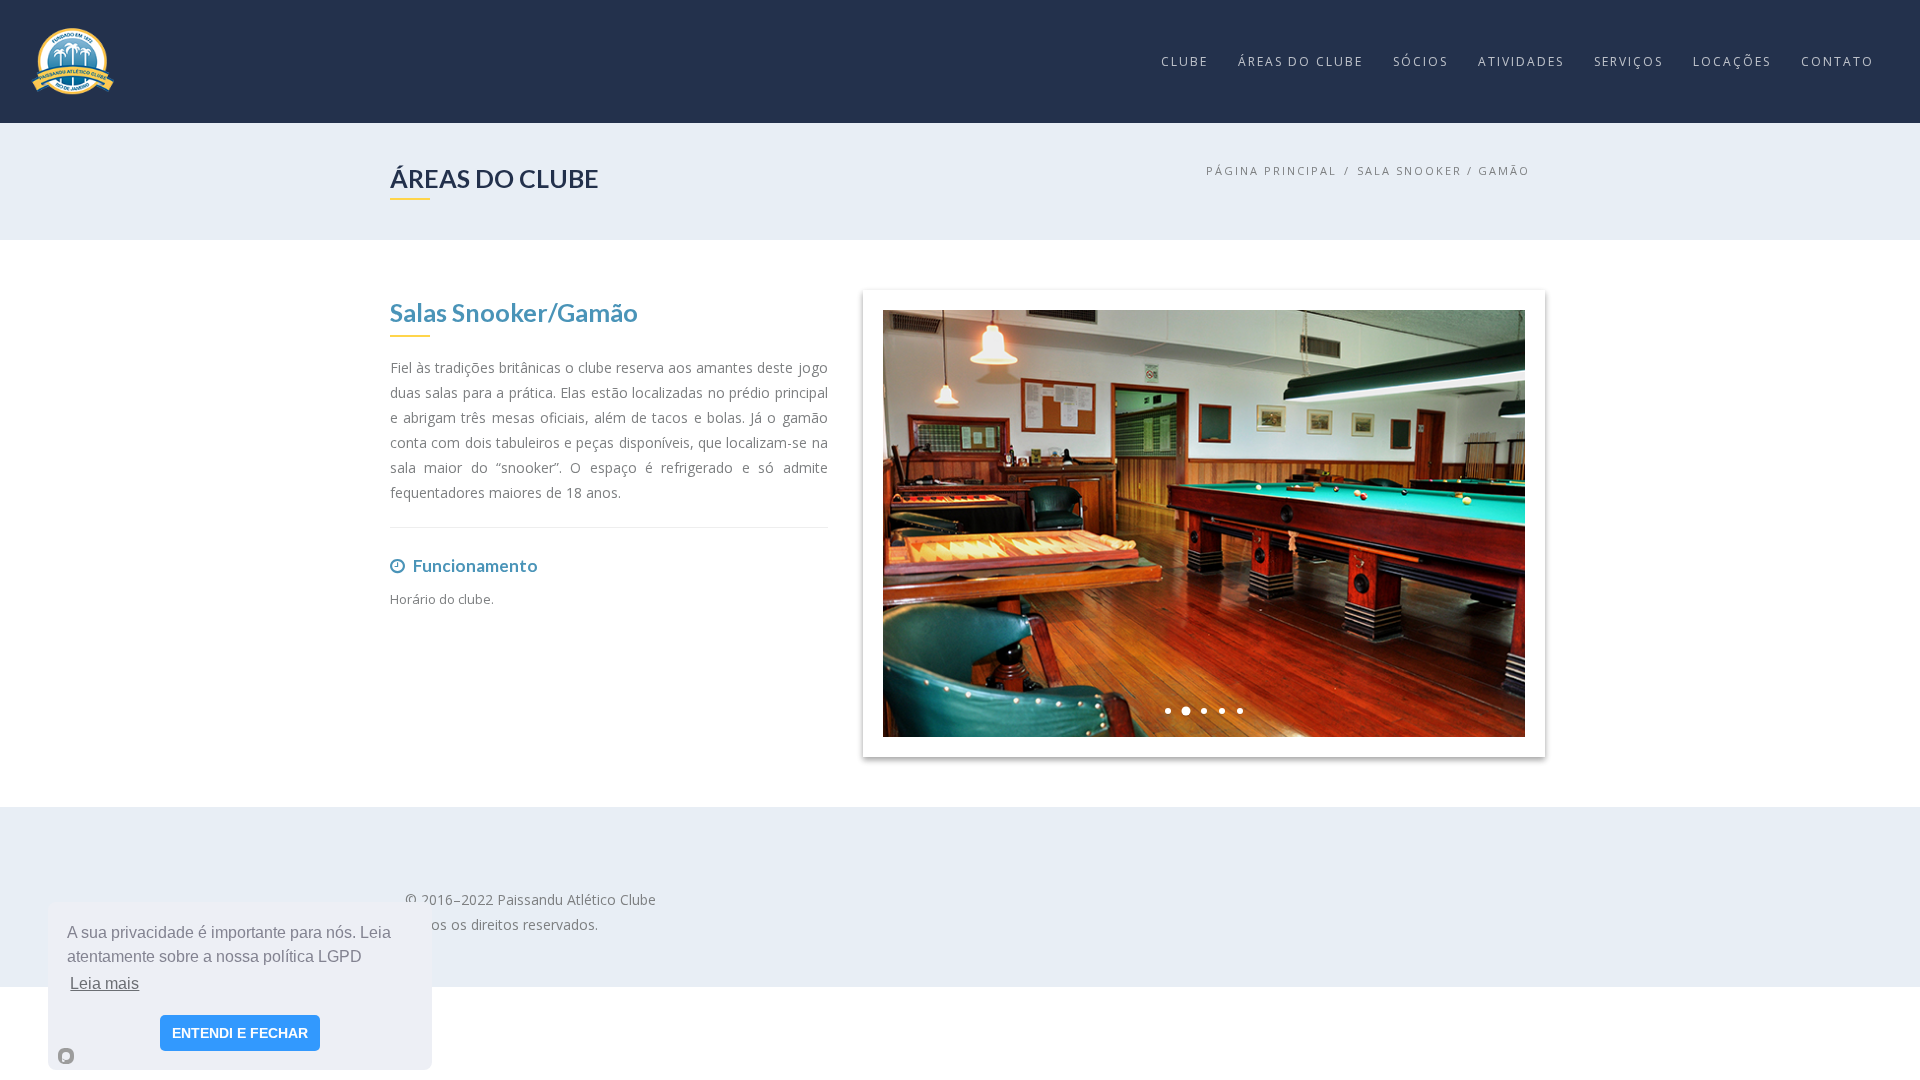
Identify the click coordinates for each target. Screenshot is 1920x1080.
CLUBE (1184, 61)
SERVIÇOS (1628, 61)
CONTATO (1837, 61)
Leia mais (104, 983)
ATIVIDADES (1521, 61)
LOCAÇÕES (1732, 61)
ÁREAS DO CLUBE (1300, 61)
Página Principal (1271, 170)
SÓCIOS (1420, 61)
